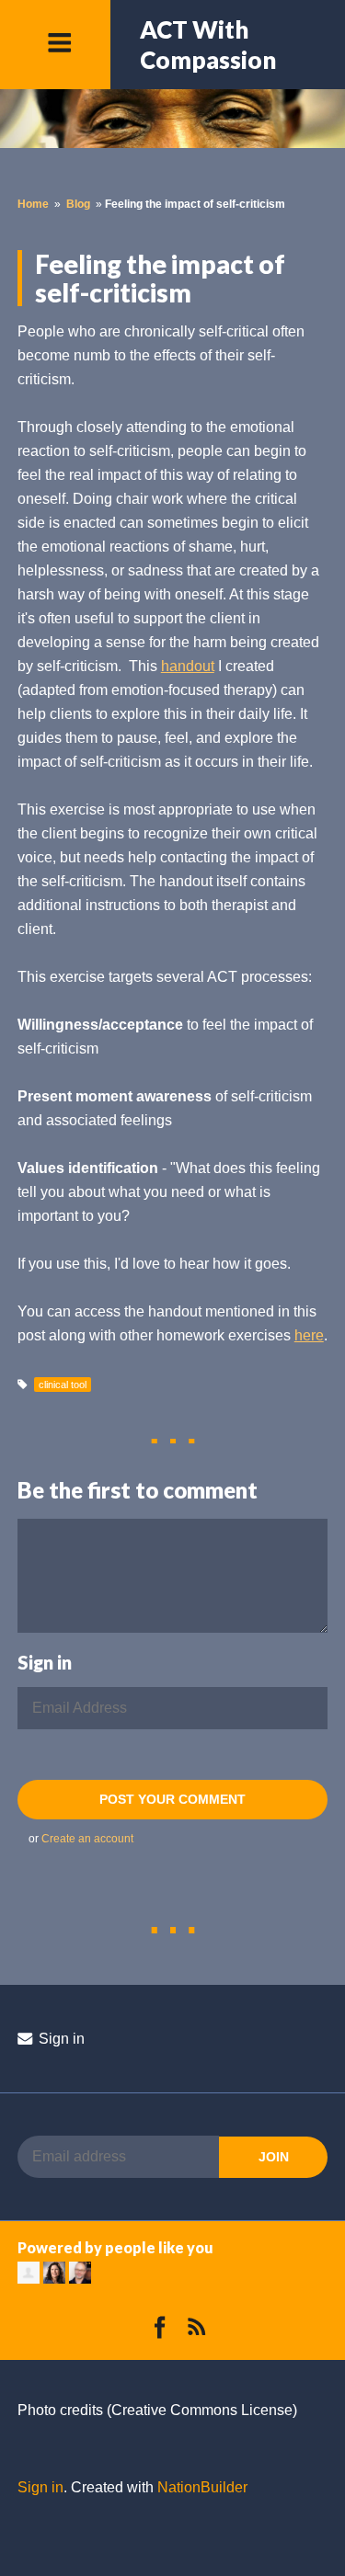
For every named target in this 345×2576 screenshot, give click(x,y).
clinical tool (63, 1385)
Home (33, 204)
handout (188, 666)
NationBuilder (202, 2487)
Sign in (60, 2039)
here (309, 1335)
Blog (78, 204)
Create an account (87, 1839)
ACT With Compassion (208, 45)
